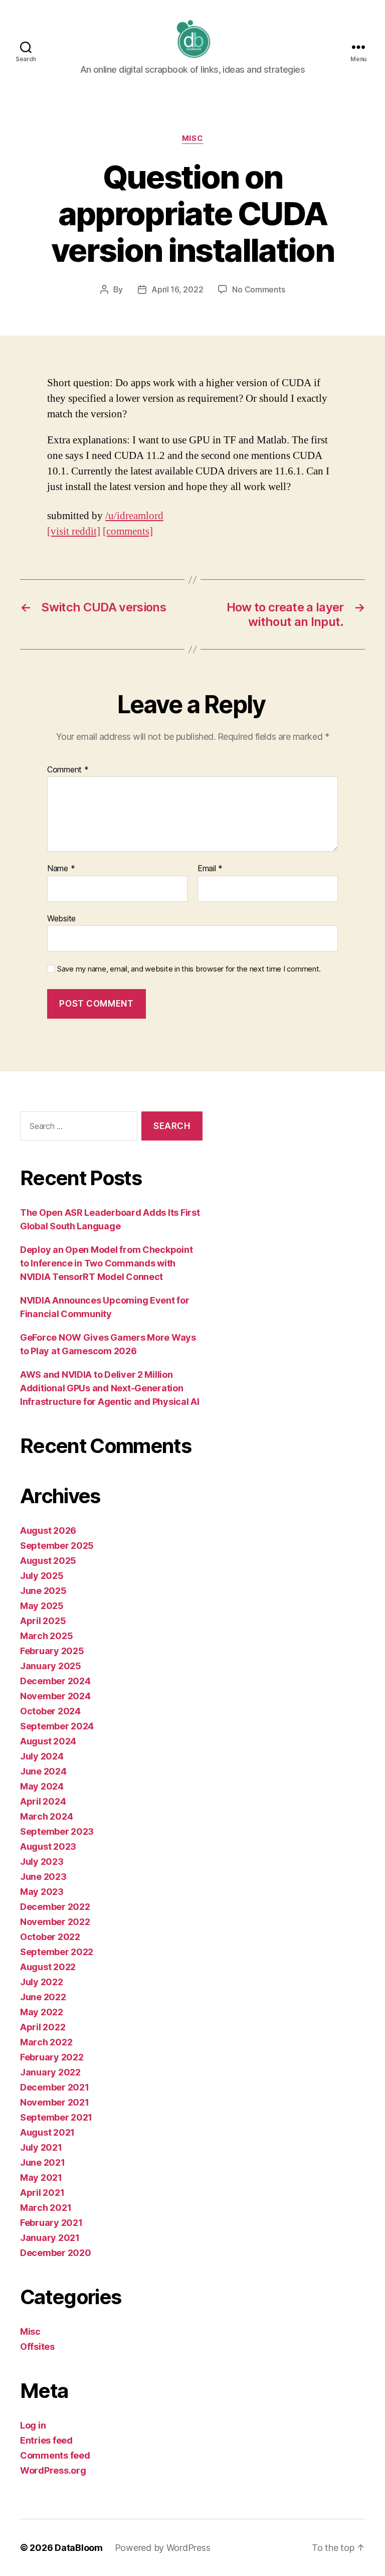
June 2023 (43, 1877)
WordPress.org (53, 2470)
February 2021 (51, 2223)
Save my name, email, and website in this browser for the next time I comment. (189, 969)
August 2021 (47, 2132)
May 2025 (42, 1606)
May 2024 (42, 1786)
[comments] (128, 531)
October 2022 (50, 1937)
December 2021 (55, 2087)
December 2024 (55, 1681)
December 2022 (55, 1907)
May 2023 (42, 1892)
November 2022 (55, 1922)
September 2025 (57, 1546)
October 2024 (50, 1711)
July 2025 (42, 1576)
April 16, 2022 (177, 289)
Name (61, 869)
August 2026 (48, 1531)
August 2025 (48, 1561)
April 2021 (42, 2193)
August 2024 (48, 1741)
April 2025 (43, 1621)
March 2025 (46, 1636)
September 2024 (57, 1726)
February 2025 (52, 1651)
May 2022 (42, 2012)
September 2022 (57, 1952)
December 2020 (56, 2253)
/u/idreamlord (134, 516)
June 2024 (43, 1771)
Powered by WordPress (163, 2548)
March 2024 (46, 1816)
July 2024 (42, 1756)
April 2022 (43, 2027)
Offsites (37, 2347)
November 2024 (55, 1696)
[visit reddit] (74, 531)
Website (61, 918)
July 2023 (42, 1862)
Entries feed (46, 2440)
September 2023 (57, 1831)
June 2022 (43, 1997)
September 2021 (56, 2117)
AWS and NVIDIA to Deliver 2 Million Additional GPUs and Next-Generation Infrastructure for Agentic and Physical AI (110, 1388)
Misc (192, 138)
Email (210, 869)
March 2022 (46, 2042)
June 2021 (43, 2162)
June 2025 (43, 1591)
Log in (33, 2425)
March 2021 (46, 2208)
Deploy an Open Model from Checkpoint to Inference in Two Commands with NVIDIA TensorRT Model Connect (106, 1263)
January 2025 (51, 1666)
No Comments (258, 289)
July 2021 (41, 2147)
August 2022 (48, 1967)
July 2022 (42, 1982)
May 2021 (41, 2178)
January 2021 (50, 2238)
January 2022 (50, 2072)
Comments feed (55, 2455)
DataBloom (79, 2548)
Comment (68, 770)
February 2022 (52, 2057)
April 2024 (43, 1801)
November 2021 (55, 2102)
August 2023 (48, 1846)
